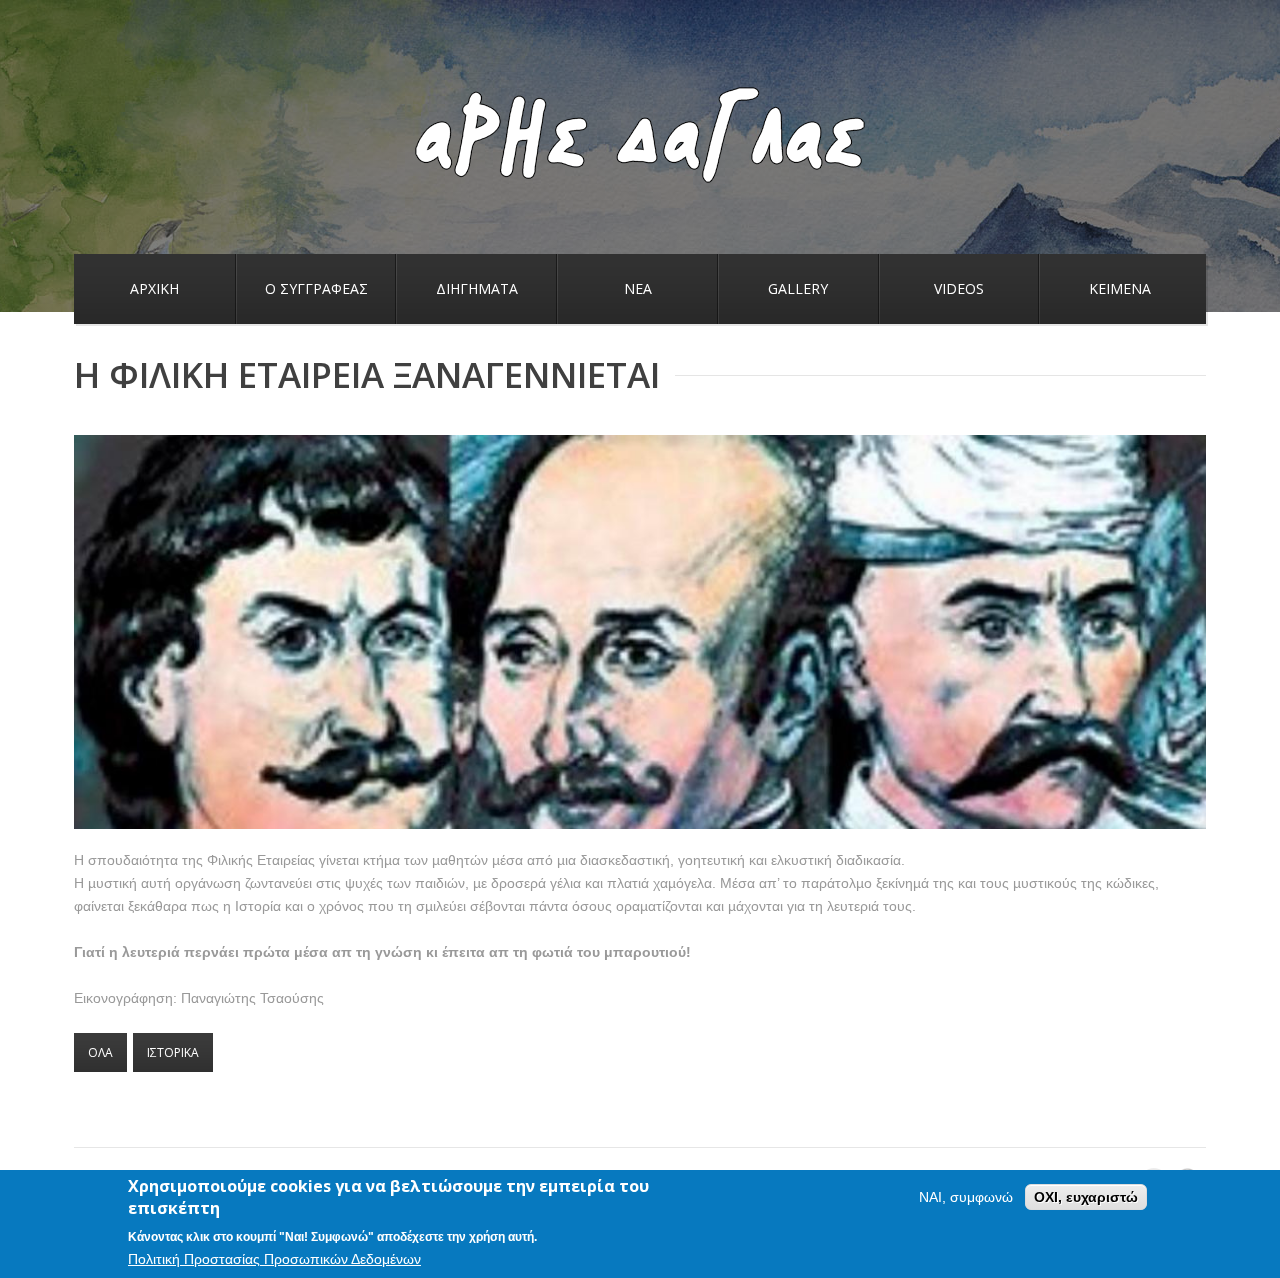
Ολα (100, 1052)
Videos (959, 288)
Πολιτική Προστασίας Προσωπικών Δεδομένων (274, 1259)
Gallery (798, 288)
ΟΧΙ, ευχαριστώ (1086, 1197)
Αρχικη (154, 288)
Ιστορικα (173, 1052)
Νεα (638, 288)
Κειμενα (1120, 288)
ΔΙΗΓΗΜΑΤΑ (477, 288)
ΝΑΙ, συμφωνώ (966, 1197)
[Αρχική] (640, 96)
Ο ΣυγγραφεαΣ (316, 288)
